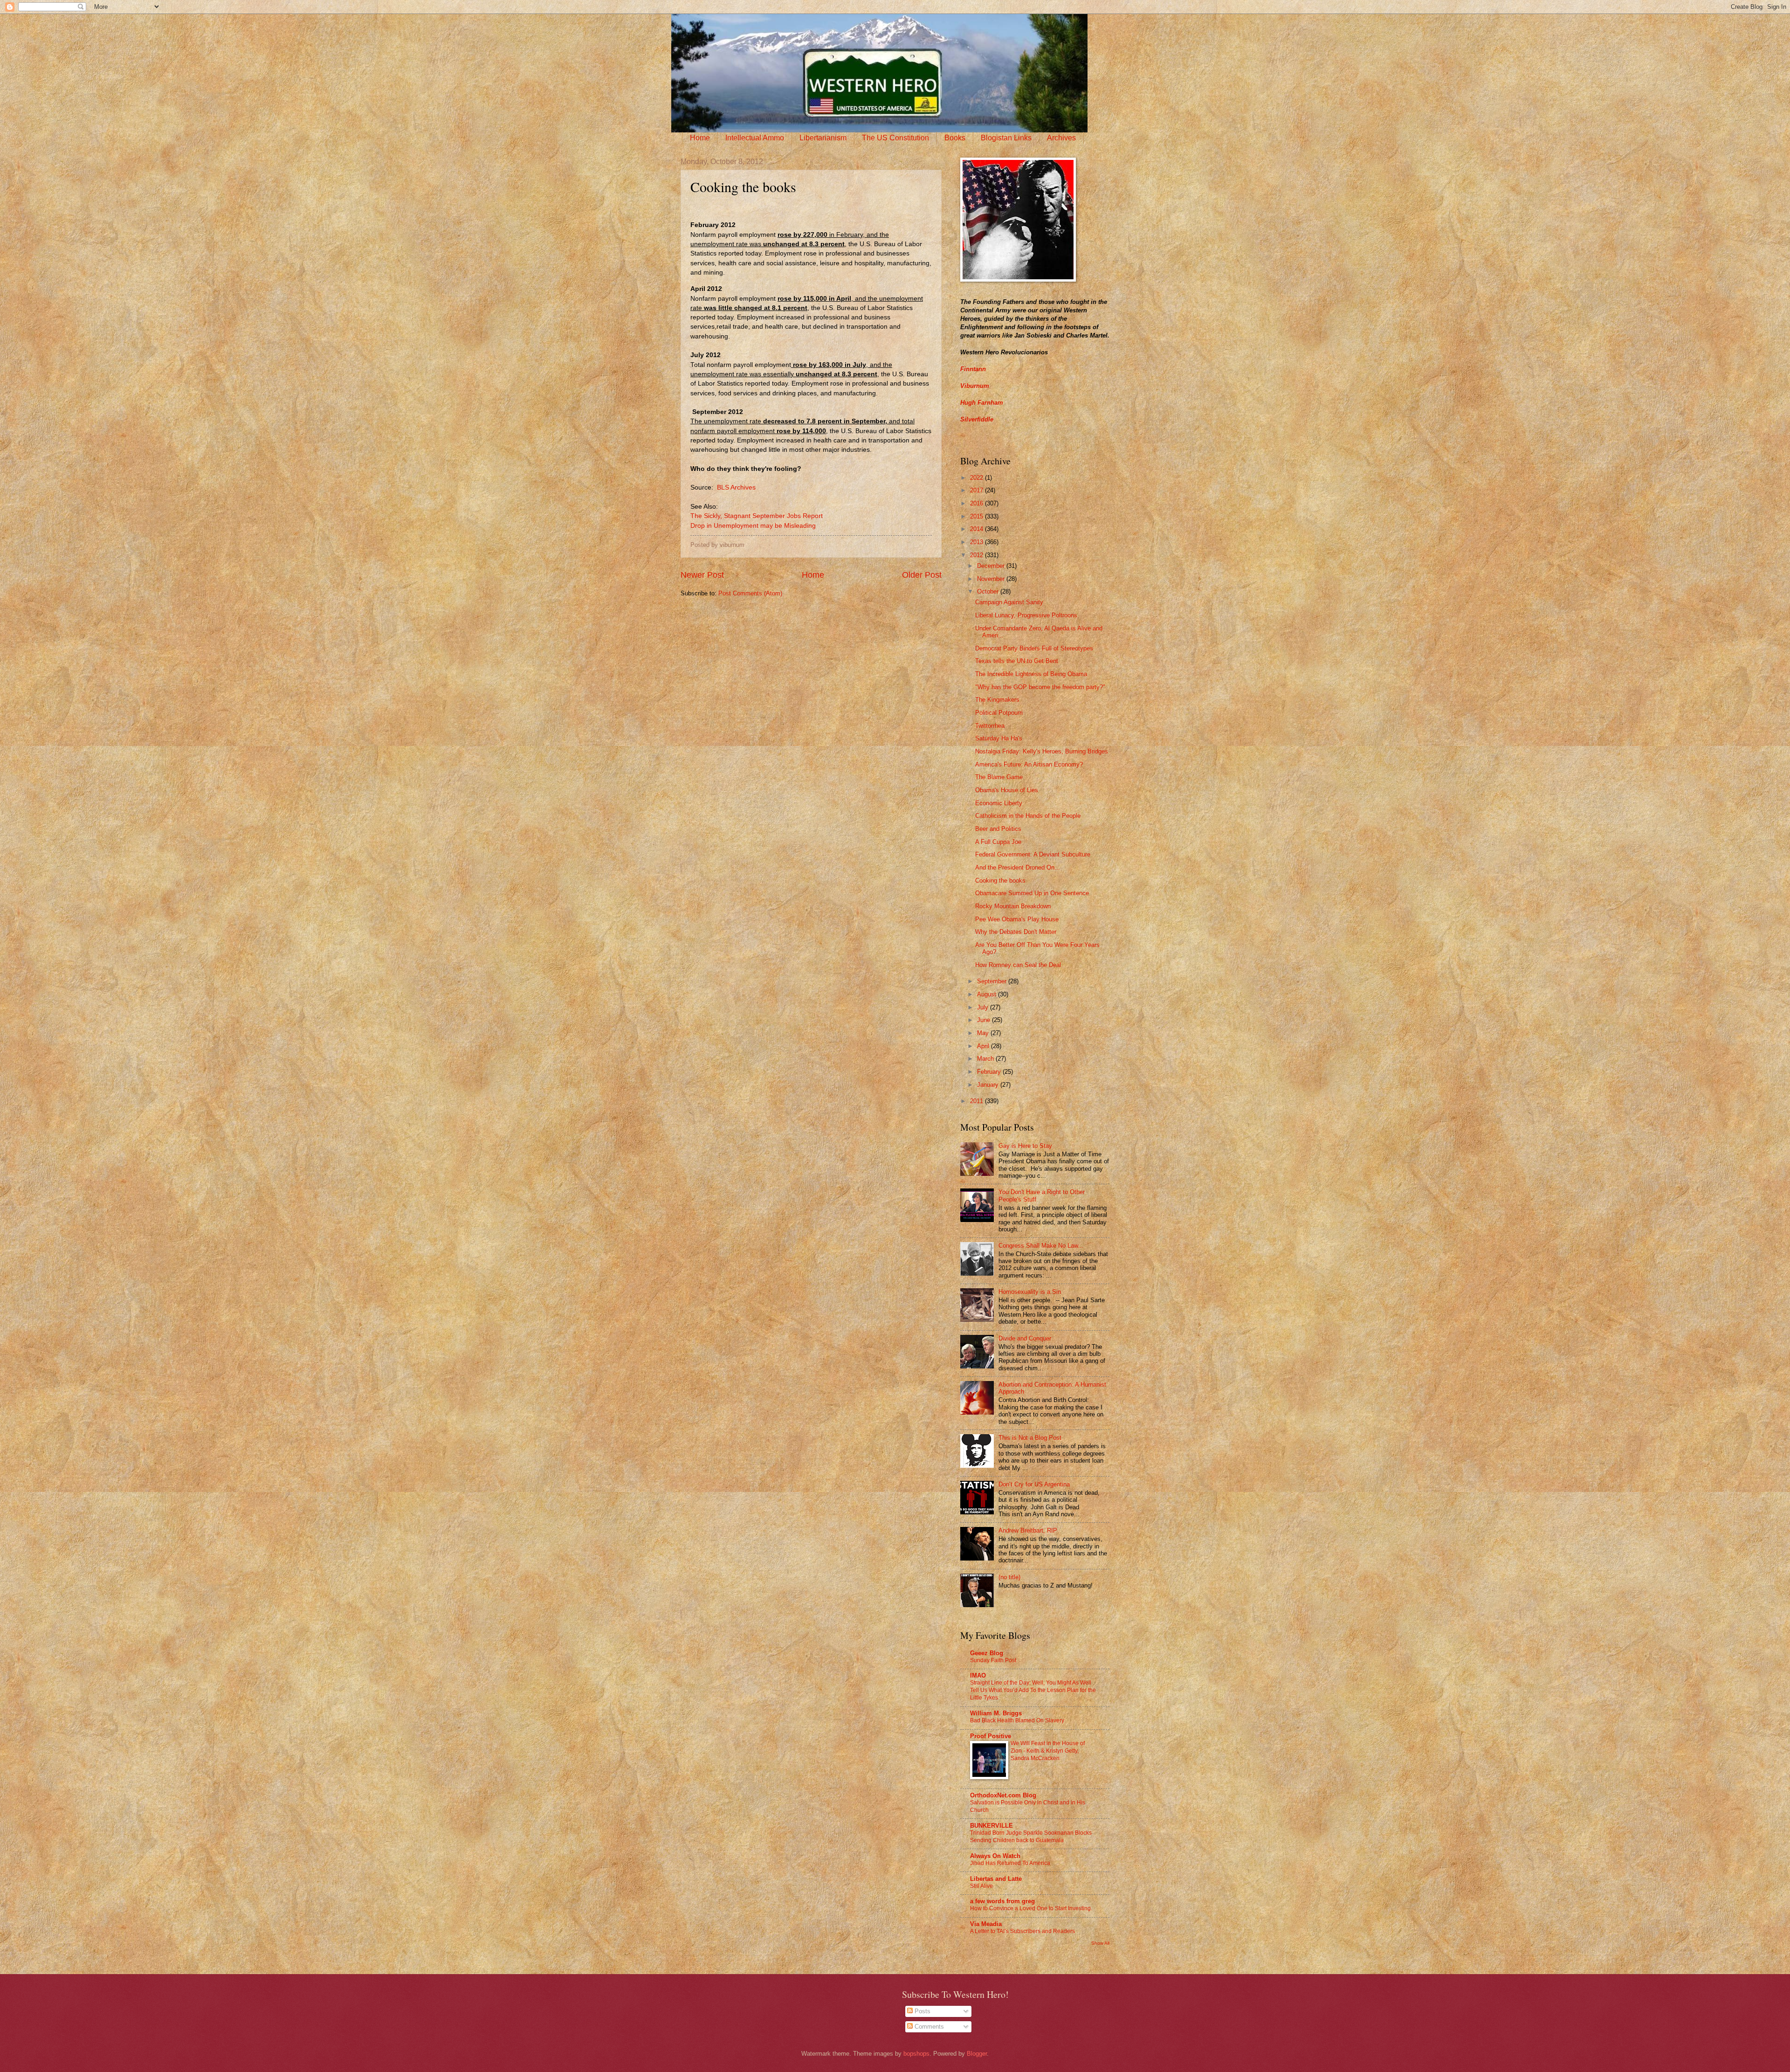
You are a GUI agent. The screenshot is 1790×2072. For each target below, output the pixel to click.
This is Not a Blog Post (1030, 1438)
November (992, 579)
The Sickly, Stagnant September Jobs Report (757, 516)
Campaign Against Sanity (1009, 602)
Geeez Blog (987, 1653)
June (984, 1020)
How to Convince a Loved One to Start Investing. (1031, 1908)
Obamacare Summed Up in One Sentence (1032, 893)
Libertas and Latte (996, 1879)
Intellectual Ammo (755, 138)
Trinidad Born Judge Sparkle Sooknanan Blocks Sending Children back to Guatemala (1031, 1837)
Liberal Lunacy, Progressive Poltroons (1026, 615)
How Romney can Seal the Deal (1018, 965)
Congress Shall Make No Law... (1041, 1246)
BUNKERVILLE (991, 1826)
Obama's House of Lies (1007, 790)
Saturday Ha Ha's (999, 738)
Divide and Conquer (1025, 1338)
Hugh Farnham (982, 403)
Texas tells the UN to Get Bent (1017, 661)
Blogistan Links (1006, 138)
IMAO (978, 1675)
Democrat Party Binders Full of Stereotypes (1034, 648)
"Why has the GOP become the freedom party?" (1040, 687)
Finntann (973, 369)
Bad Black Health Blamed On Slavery (1017, 1720)
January (989, 1085)
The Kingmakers (997, 700)
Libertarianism (823, 138)
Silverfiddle (977, 419)
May (984, 1033)
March (986, 1059)
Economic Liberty (999, 803)
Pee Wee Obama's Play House (1017, 919)
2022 (978, 478)
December (992, 566)
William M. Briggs (996, 1713)
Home (700, 138)
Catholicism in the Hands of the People (1028, 816)
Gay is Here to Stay (1025, 1146)
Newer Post (702, 575)
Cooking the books (1000, 881)
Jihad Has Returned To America (1010, 1863)
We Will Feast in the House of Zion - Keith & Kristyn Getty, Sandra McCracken (1048, 1751)
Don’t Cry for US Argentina (1034, 1484)
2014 (978, 529)
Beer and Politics (998, 829)
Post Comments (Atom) (750, 593)
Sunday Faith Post (993, 1660)
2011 (978, 1101)
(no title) (1009, 1577)
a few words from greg (1002, 1901)
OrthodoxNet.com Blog (1003, 1795)
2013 (978, 542)
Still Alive (981, 1886)
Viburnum (975, 386)
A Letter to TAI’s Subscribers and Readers (1022, 1931)
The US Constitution (895, 138)
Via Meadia (986, 1924)
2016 (978, 503)
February (990, 1072)
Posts (922, 2011)
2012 (978, 555)
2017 (978, 490)
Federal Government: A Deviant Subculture (1033, 854)
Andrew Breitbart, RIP (1028, 1530)
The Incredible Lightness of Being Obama (1031, 674)
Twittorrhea (990, 726)
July (984, 1007)
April (984, 1046)
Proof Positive (991, 1736)
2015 (978, 516)
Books (955, 138)
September (993, 981)
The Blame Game (999, 777)
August (988, 994)
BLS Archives (736, 487)
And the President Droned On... (1018, 867)
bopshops (916, 2054)
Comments (928, 2027)
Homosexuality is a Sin (1030, 1292)
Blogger (977, 2054)
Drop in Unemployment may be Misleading (753, 526)
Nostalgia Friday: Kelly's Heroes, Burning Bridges (1042, 751)
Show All (1100, 1943)
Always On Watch (995, 1856)
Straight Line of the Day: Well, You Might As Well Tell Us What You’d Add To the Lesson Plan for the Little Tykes (1033, 1690)
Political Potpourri (999, 713)
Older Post (922, 575)
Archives (1061, 138)
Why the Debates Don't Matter (1016, 932)
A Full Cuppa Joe (998, 842)
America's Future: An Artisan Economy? (1029, 764)
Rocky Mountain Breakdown (1013, 906)
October (989, 591)
